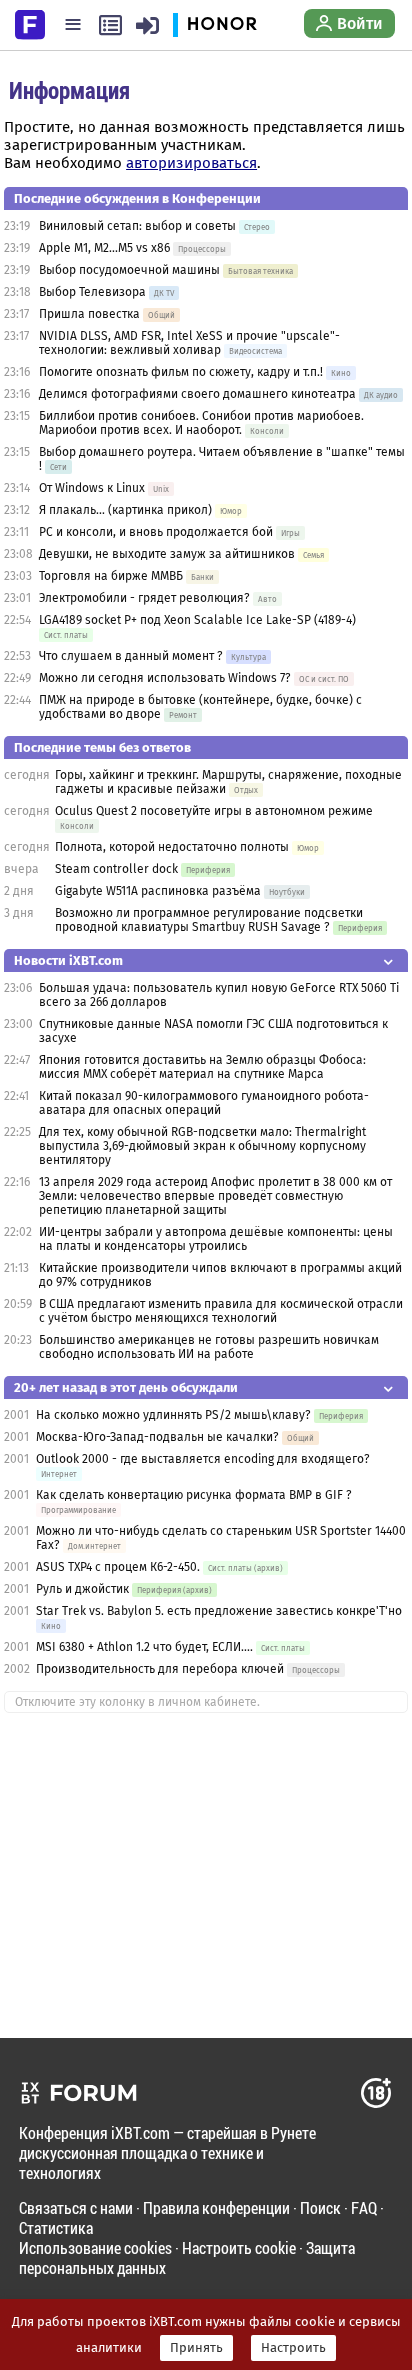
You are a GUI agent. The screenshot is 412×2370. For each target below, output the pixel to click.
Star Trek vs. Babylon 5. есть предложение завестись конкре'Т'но (219, 1611)
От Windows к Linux (92, 488)
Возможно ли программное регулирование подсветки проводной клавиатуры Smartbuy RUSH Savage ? (209, 920)
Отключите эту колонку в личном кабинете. (137, 1702)
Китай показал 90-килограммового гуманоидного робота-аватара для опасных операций (204, 1103)
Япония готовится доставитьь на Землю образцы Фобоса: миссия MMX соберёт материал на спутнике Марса (202, 1067)
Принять (196, 2348)
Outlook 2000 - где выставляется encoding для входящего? (203, 1459)
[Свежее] (110, 25)
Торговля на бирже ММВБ (111, 576)
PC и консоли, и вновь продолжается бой (156, 532)
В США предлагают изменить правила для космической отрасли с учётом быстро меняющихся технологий (221, 1311)
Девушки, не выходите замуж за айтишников (167, 554)
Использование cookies (95, 2247)
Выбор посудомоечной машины (129, 270)
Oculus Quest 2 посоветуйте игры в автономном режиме (214, 811)
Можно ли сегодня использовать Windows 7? (165, 678)
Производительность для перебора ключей (160, 1669)
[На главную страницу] (30, 23)
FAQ (364, 2207)
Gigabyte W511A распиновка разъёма (158, 891)
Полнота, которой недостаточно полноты (172, 847)
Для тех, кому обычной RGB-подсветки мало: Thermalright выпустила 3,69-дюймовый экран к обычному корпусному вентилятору (202, 1146)
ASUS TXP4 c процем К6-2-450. (118, 1567)
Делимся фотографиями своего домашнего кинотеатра (197, 394)
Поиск (320, 2207)
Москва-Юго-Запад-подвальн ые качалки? (157, 1437)
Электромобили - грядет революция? (144, 598)
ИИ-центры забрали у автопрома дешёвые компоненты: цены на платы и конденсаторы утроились (216, 1239)
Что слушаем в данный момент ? (131, 656)
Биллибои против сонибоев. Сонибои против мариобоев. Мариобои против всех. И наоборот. (201, 423)
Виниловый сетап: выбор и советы (137, 226)
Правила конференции (216, 2207)
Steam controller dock (116, 869)
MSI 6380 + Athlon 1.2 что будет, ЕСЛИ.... (144, 1647)
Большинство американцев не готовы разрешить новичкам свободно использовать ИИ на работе (209, 1347)
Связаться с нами (76, 2207)
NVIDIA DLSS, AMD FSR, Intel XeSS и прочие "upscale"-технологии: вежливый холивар (189, 343)
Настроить (293, 2348)
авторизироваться (191, 163)
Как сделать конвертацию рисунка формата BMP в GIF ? (194, 1495)
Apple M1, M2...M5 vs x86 (104, 248)
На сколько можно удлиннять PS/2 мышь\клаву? (173, 1415)
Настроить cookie (239, 2247)
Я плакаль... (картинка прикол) (125, 510)
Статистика (56, 2227)
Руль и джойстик (82, 1589)
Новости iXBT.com (68, 960)
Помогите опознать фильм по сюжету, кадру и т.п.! (181, 372)
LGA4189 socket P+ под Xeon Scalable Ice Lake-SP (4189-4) (197, 620)
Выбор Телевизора (92, 292)
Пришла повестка (89, 314)
